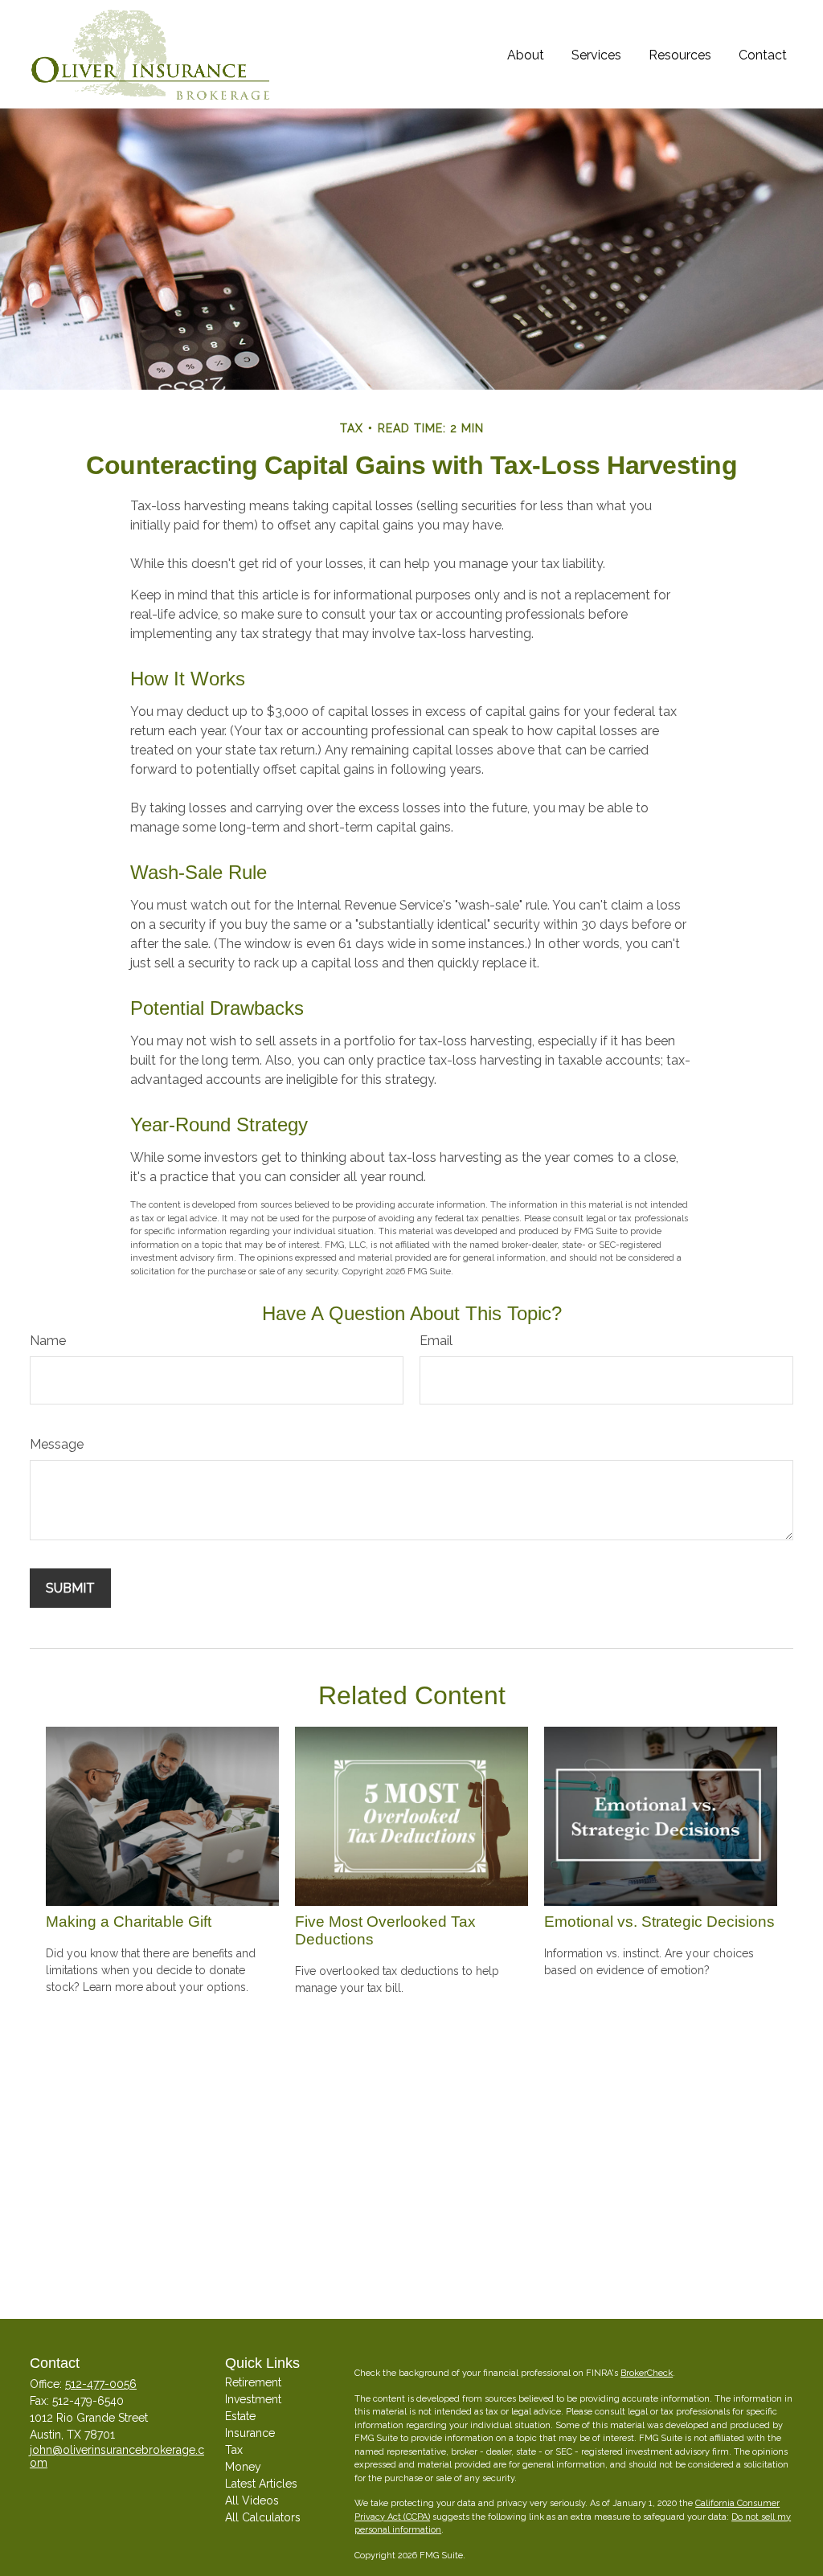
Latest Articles (261, 2484)
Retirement (253, 2382)
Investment (253, 2399)
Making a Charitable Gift (129, 1922)
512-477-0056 (101, 2384)
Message (57, 1444)
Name (48, 1341)
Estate (240, 2416)
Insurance (250, 2433)
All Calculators (263, 2517)
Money (243, 2467)
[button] (526, 54)
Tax (234, 2450)
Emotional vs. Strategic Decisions (659, 1922)
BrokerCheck (647, 2373)
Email (436, 1341)
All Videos (252, 2500)
